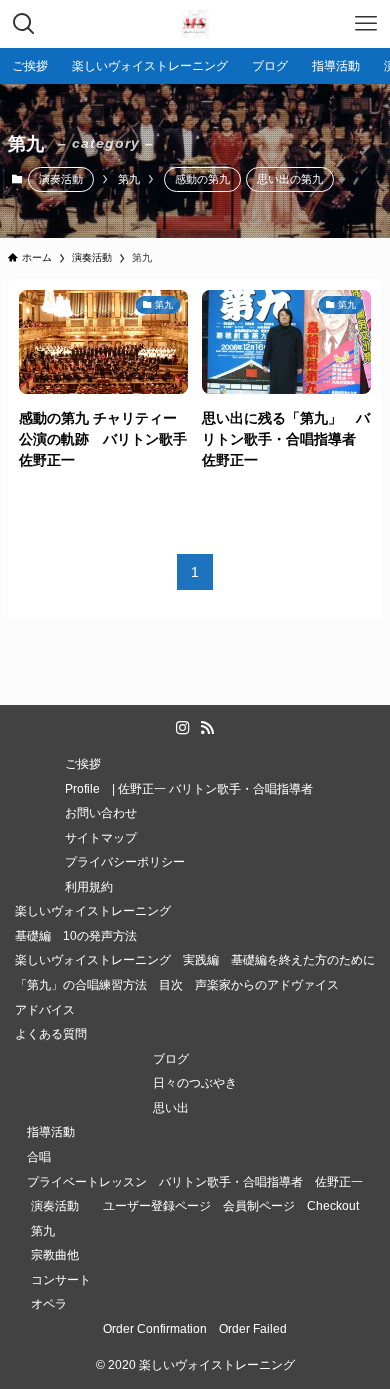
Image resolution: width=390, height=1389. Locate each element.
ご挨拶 (83, 763)
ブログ (171, 1058)
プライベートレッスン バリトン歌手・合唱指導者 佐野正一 (195, 1181)
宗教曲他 (55, 1254)
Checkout (333, 1205)
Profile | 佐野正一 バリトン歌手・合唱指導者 (195, 788)
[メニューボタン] (366, 24)
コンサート (61, 1279)
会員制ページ (259, 1205)
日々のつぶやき (195, 1082)
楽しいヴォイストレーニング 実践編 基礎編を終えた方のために (195, 959)
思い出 (171, 1107)
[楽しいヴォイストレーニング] (195, 24)
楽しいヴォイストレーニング (93, 910)
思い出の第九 (290, 179)
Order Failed (253, 1328)
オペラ (49, 1303)
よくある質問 (51, 1033)
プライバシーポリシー (131, 861)
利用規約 (89, 886)
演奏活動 (61, 179)
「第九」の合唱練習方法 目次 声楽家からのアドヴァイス (177, 984)
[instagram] (183, 728)
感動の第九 (202, 179)
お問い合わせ (101, 812)
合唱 (39, 1156)
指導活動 (51, 1131)
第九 (43, 1230)
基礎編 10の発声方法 (76, 935)
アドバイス (45, 1009)
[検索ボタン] (24, 24)
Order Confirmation (155, 1328)
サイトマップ (101, 837)
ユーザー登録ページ (157, 1205)
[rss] (207, 728)
